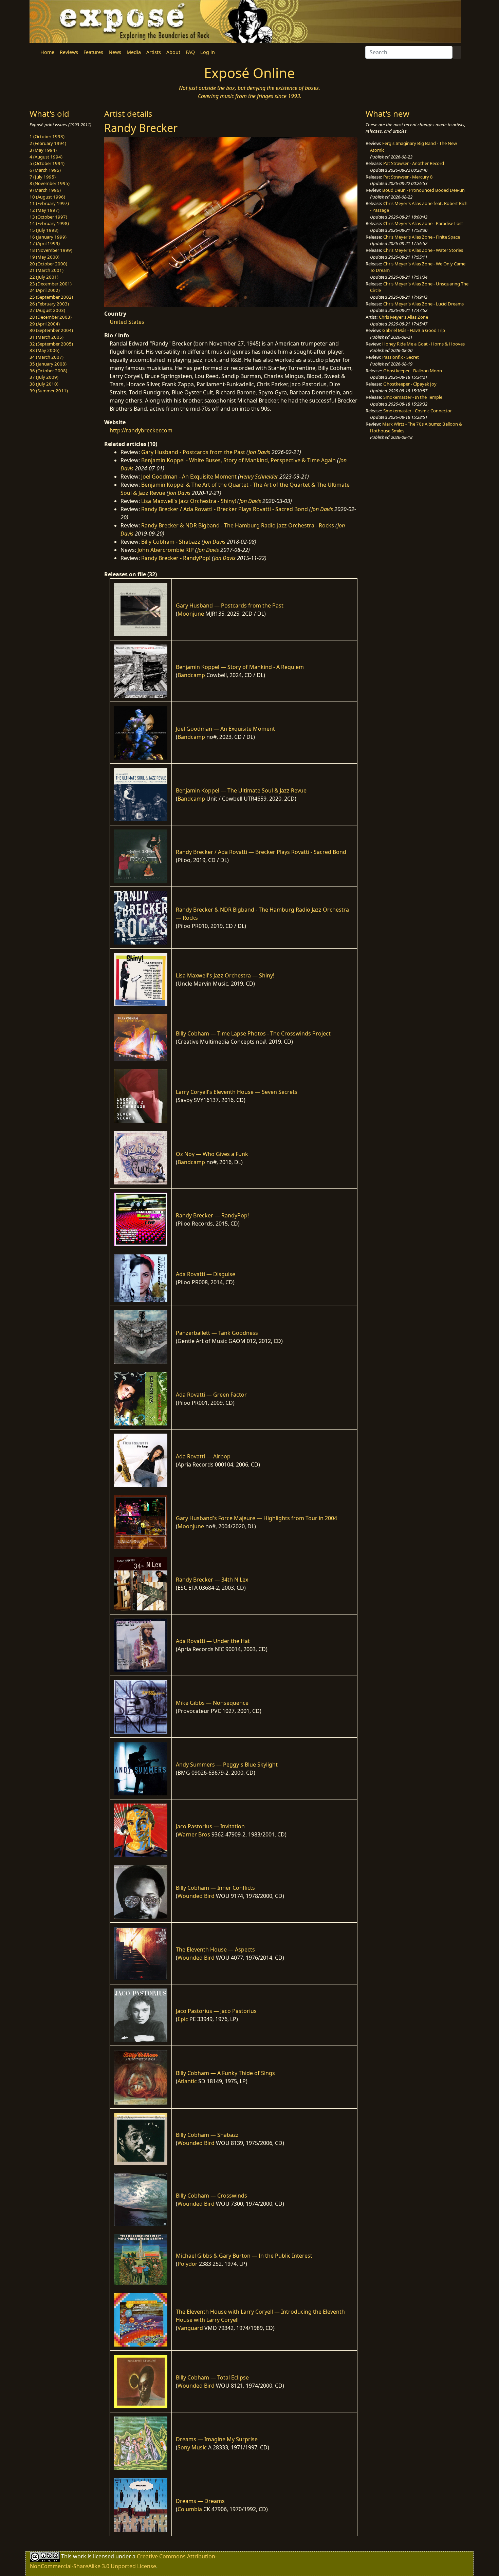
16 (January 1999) (48, 237)
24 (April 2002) (45, 290)
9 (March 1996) (45, 190)
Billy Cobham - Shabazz (171, 542)
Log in (208, 52)
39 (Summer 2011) (49, 391)
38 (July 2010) (44, 384)
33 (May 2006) (44, 350)
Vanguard (190, 2328)
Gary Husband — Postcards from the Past (230, 605)
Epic (183, 2019)
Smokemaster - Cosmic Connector (418, 411)
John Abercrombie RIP (166, 550)
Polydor (188, 2264)
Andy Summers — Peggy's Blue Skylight (227, 1765)
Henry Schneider (259, 477)
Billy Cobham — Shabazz (207, 2135)
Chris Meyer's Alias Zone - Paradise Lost (423, 223)
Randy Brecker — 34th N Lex (212, 1580)
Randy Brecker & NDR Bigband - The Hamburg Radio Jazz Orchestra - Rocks (238, 525)
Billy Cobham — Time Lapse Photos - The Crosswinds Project (253, 1033)
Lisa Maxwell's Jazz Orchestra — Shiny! (225, 975)
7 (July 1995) (43, 177)
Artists (154, 52)
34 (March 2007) (47, 357)
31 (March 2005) (47, 337)
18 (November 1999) (51, 250)
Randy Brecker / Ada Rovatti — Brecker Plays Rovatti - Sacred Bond (261, 852)
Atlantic (187, 2081)
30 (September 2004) (51, 330)
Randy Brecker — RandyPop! (212, 1215)
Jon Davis (259, 452)
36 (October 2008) (48, 371)
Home (47, 52)
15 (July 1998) (44, 230)
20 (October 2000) (48, 264)
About (173, 52)
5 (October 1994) (47, 163)
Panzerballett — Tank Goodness (217, 1333)
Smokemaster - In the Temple (413, 397)
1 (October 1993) (47, 136)
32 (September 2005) (51, 344)
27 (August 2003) (47, 310)
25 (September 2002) (51, 297)
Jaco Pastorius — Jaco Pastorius (216, 2011)
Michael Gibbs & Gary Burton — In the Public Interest (244, 2256)
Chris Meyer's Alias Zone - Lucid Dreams (423, 304)
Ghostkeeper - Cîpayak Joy (410, 384)
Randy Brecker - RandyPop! (176, 558)
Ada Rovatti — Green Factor (211, 1395)
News (115, 52)
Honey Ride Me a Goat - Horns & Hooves (423, 344)
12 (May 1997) (44, 210)
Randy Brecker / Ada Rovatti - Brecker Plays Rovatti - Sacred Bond (225, 509)
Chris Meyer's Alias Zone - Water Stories (423, 250)
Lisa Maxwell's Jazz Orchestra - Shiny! (189, 501)
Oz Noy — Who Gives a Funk (212, 1154)
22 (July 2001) (44, 277)
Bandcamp (191, 675)
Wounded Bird (196, 1896)
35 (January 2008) (48, 364)
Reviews (69, 52)
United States (127, 322)
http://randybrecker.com (141, 430)
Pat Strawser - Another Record (414, 163)
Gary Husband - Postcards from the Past (193, 452)
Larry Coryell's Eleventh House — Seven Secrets (237, 1092)
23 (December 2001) (51, 284)
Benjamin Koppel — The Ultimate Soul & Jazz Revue (241, 790)
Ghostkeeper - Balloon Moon (413, 371)
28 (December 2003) (51, 317)
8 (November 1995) (50, 183)
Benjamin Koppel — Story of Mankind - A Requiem (240, 667)
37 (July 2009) (44, 377)
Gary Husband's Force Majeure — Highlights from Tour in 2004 (256, 1518)
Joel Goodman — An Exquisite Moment (225, 729)
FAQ (190, 52)
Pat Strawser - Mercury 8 (408, 177)
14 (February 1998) (49, 223)
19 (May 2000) (44, 257)
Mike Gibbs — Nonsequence (212, 1703)
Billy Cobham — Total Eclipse (212, 2377)
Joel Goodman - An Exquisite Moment (189, 477)
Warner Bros (194, 1834)
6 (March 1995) (45, 170)
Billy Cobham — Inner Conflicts (215, 1888)
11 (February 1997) (49, 203)
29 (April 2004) (45, 324)
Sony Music (192, 2447)
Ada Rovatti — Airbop (203, 1456)
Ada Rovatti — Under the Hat (213, 1641)
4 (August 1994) (46, 157)
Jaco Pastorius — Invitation (210, 1826)
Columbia (190, 2509)
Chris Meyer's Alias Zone (403, 317)
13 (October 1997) (48, 217)
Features (93, 52)
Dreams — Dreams (200, 2501)
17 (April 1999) (45, 243)
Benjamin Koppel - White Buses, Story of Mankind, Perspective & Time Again (238, 460)
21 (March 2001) (47, 270)
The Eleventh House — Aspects (215, 1949)
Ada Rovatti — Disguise (206, 1274)
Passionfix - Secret (401, 357)
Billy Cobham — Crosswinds (211, 2196)
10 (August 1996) (47, 197)
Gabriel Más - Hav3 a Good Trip (414, 330)
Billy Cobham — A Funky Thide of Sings (225, 2073)
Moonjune (191, 614)
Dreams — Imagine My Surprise (217, 2439)
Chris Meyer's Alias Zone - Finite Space (422, 237)
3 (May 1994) (43, 150)
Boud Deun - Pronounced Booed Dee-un (423, 190)
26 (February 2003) (49, 304)
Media (134, 52)
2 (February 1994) (48, 143)
